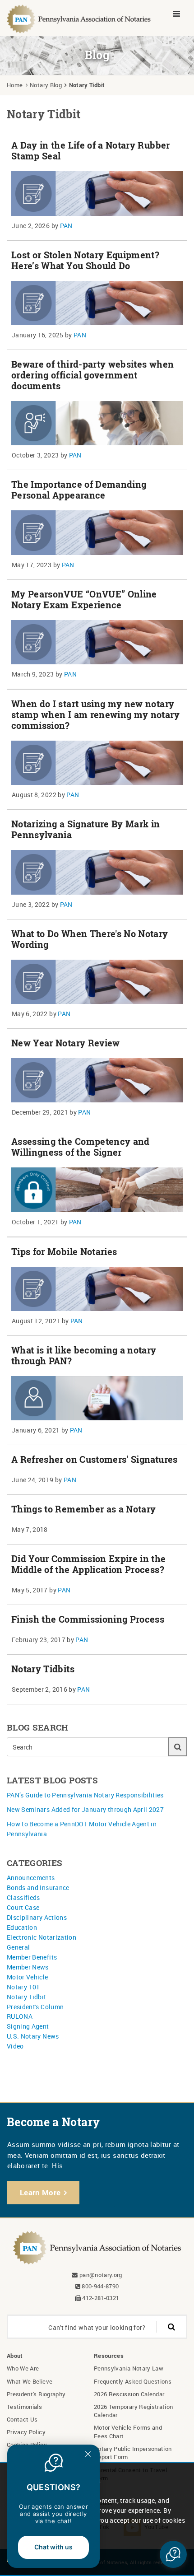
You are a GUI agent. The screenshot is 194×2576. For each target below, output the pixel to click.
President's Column (35, 2007)
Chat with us (53, 2547)
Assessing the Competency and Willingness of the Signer (81, 1147)
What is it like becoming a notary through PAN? (84, 1356)
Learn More (40, 2192)
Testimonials (24, 2407)
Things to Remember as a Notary (84, 1509)
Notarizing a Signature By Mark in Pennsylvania (86, 829)
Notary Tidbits (43, 1669)
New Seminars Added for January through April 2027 (85, 1809)
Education (22, 1927)
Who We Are (23, 2368)
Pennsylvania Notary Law (129, 2368)
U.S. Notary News (33, 2036)
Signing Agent (28, 2026)
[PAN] (79, 18)
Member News (28, 1967)
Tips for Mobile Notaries (64, 1252)
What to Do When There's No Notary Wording (90, 939)
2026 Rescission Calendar (129, 2394)
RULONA (20, 2016)
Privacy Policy (26, 2432)
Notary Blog (46, 85)
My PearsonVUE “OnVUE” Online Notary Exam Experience (84, 600)
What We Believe (30, 2381)
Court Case (23, 1907)
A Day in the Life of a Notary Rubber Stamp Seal (91, 151)
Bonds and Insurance (38, 1888)
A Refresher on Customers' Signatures (95, 1459)
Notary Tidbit (27, 1997)
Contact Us (22, 2419)
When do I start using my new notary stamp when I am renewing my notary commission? (95, 715)
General (18, 1947)
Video (15, 2046)
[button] (173, 2554)
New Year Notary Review (66, 1043)
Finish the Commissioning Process (88, 1619)
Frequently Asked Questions (133, 2381)
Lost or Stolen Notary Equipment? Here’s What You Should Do (85, 260)
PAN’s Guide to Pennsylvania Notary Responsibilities (85, 1795)
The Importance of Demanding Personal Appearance (79, 490)
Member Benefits (32, 1957)
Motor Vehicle (28, 1977)
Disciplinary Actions (37, 1917)
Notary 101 (23, 1987)
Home (15, 85)
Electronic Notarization (42, 1937)
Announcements (31, 1878)
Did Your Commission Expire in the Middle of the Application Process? (89, 1564)
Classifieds (23, 1897)
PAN (66, 226)
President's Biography (36, 2394)
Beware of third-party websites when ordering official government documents (92, 375)
